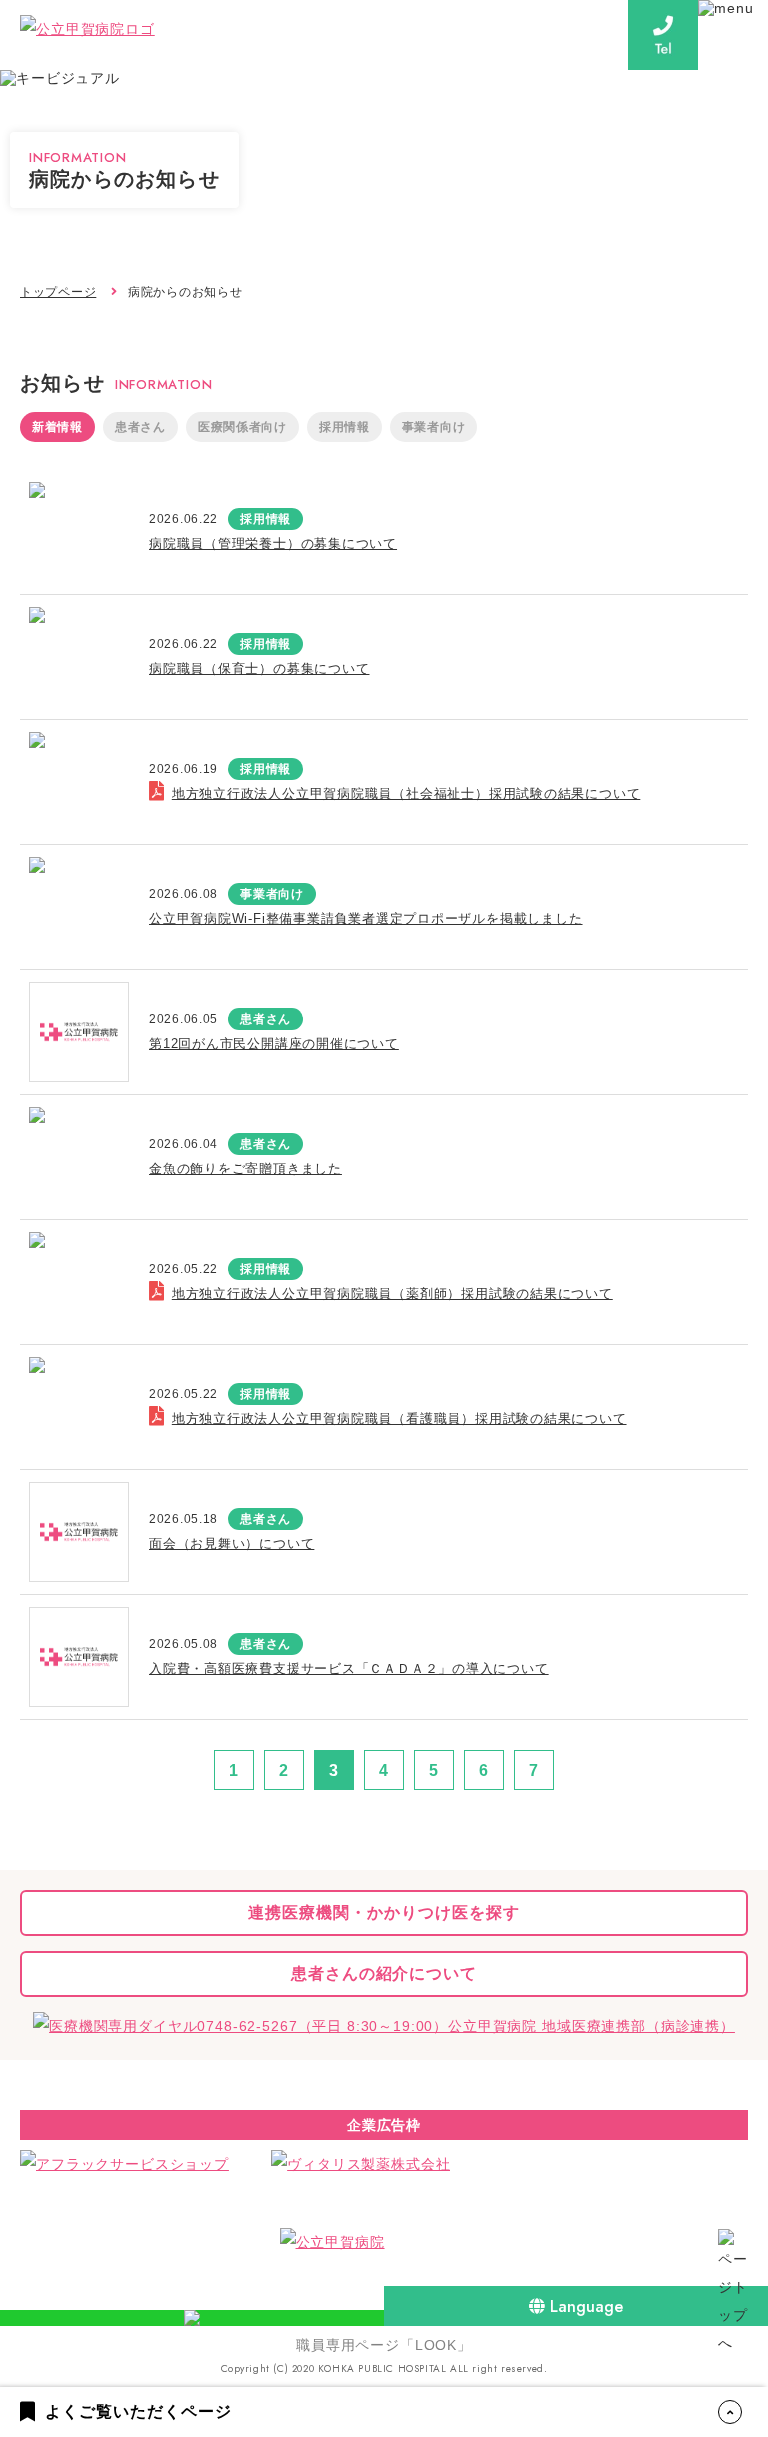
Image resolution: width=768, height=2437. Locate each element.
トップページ (58, 292)
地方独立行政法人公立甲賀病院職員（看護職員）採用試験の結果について (399, 1418)
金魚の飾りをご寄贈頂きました (245, 1168)
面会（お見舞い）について (231, 1543)
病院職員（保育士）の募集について (259, 668)
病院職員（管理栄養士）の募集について (273, 543)
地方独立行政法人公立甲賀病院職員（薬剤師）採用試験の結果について (392, 1293)
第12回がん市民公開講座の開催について (274, 1043)
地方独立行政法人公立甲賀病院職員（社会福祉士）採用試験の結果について (406, 793)
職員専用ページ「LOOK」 (384, 2345)
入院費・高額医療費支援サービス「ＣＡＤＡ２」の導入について (349, 1668)
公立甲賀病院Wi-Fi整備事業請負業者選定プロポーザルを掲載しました (366, 918)
